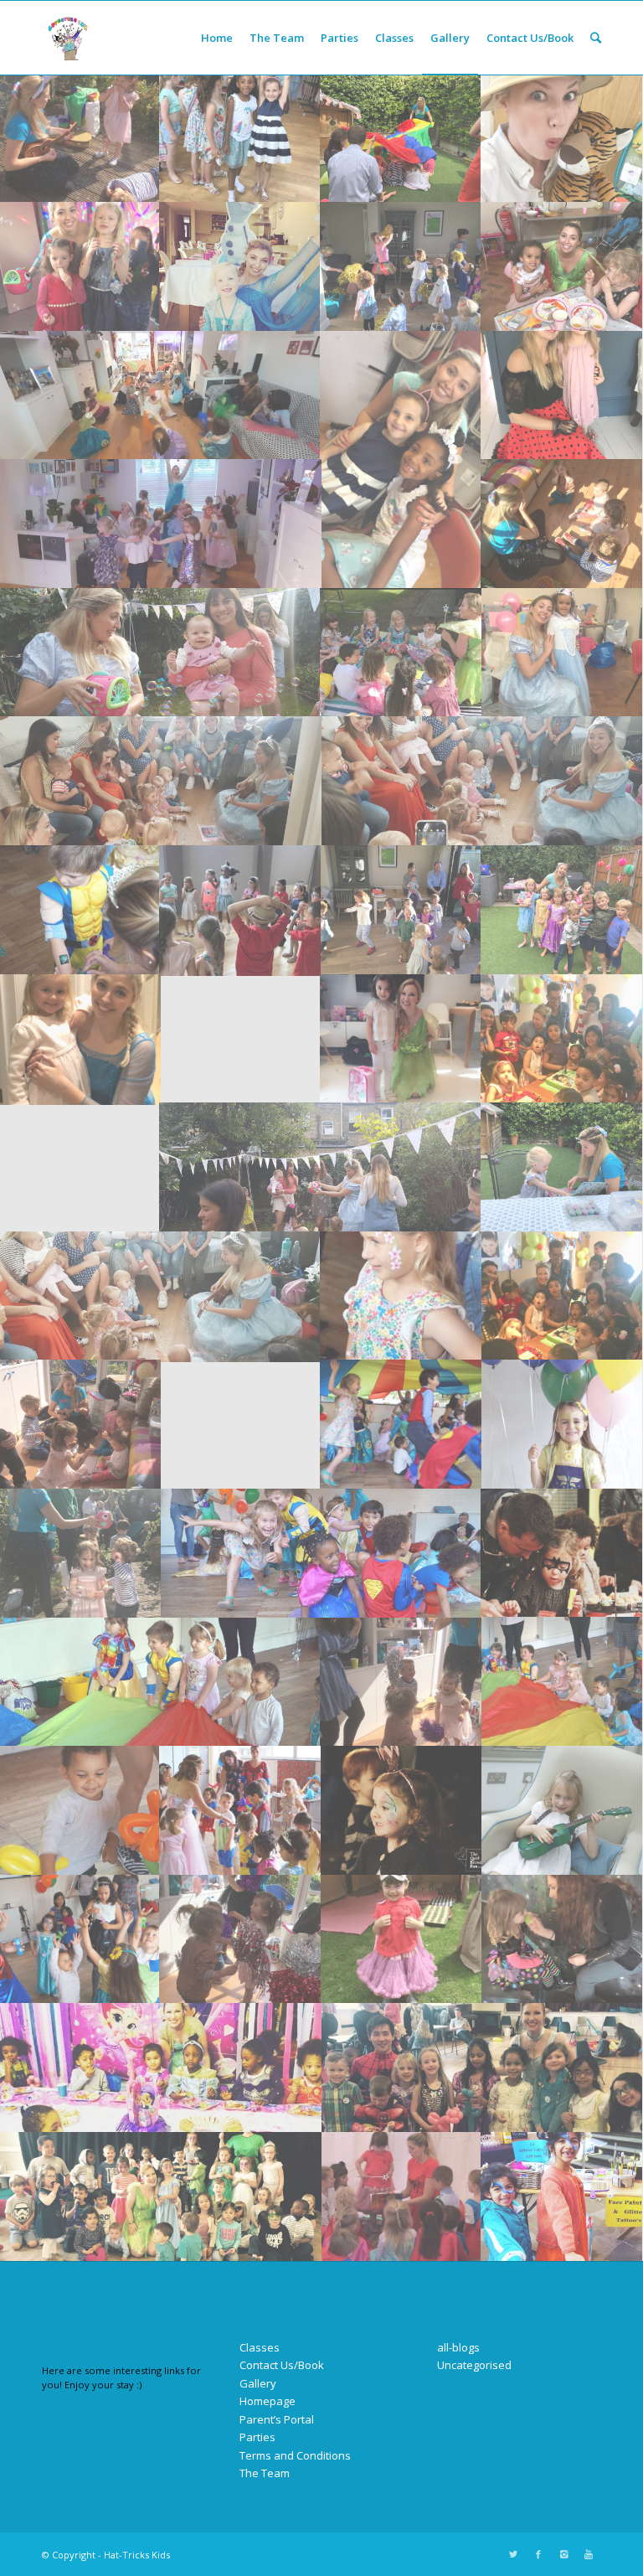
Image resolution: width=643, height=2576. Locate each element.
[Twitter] (513, 2554)
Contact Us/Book (282, 2365)
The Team (265, 2473)
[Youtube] (589, 2554)
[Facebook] (538, 2554)
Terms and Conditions (295, 2455)
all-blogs (458, 2347)
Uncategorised (474, 2365)
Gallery (258, 2383)
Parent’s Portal (277, 2419)
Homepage (267, 2401)
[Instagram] (563, 2554)
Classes (260, 2347)
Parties (257, 2437)
